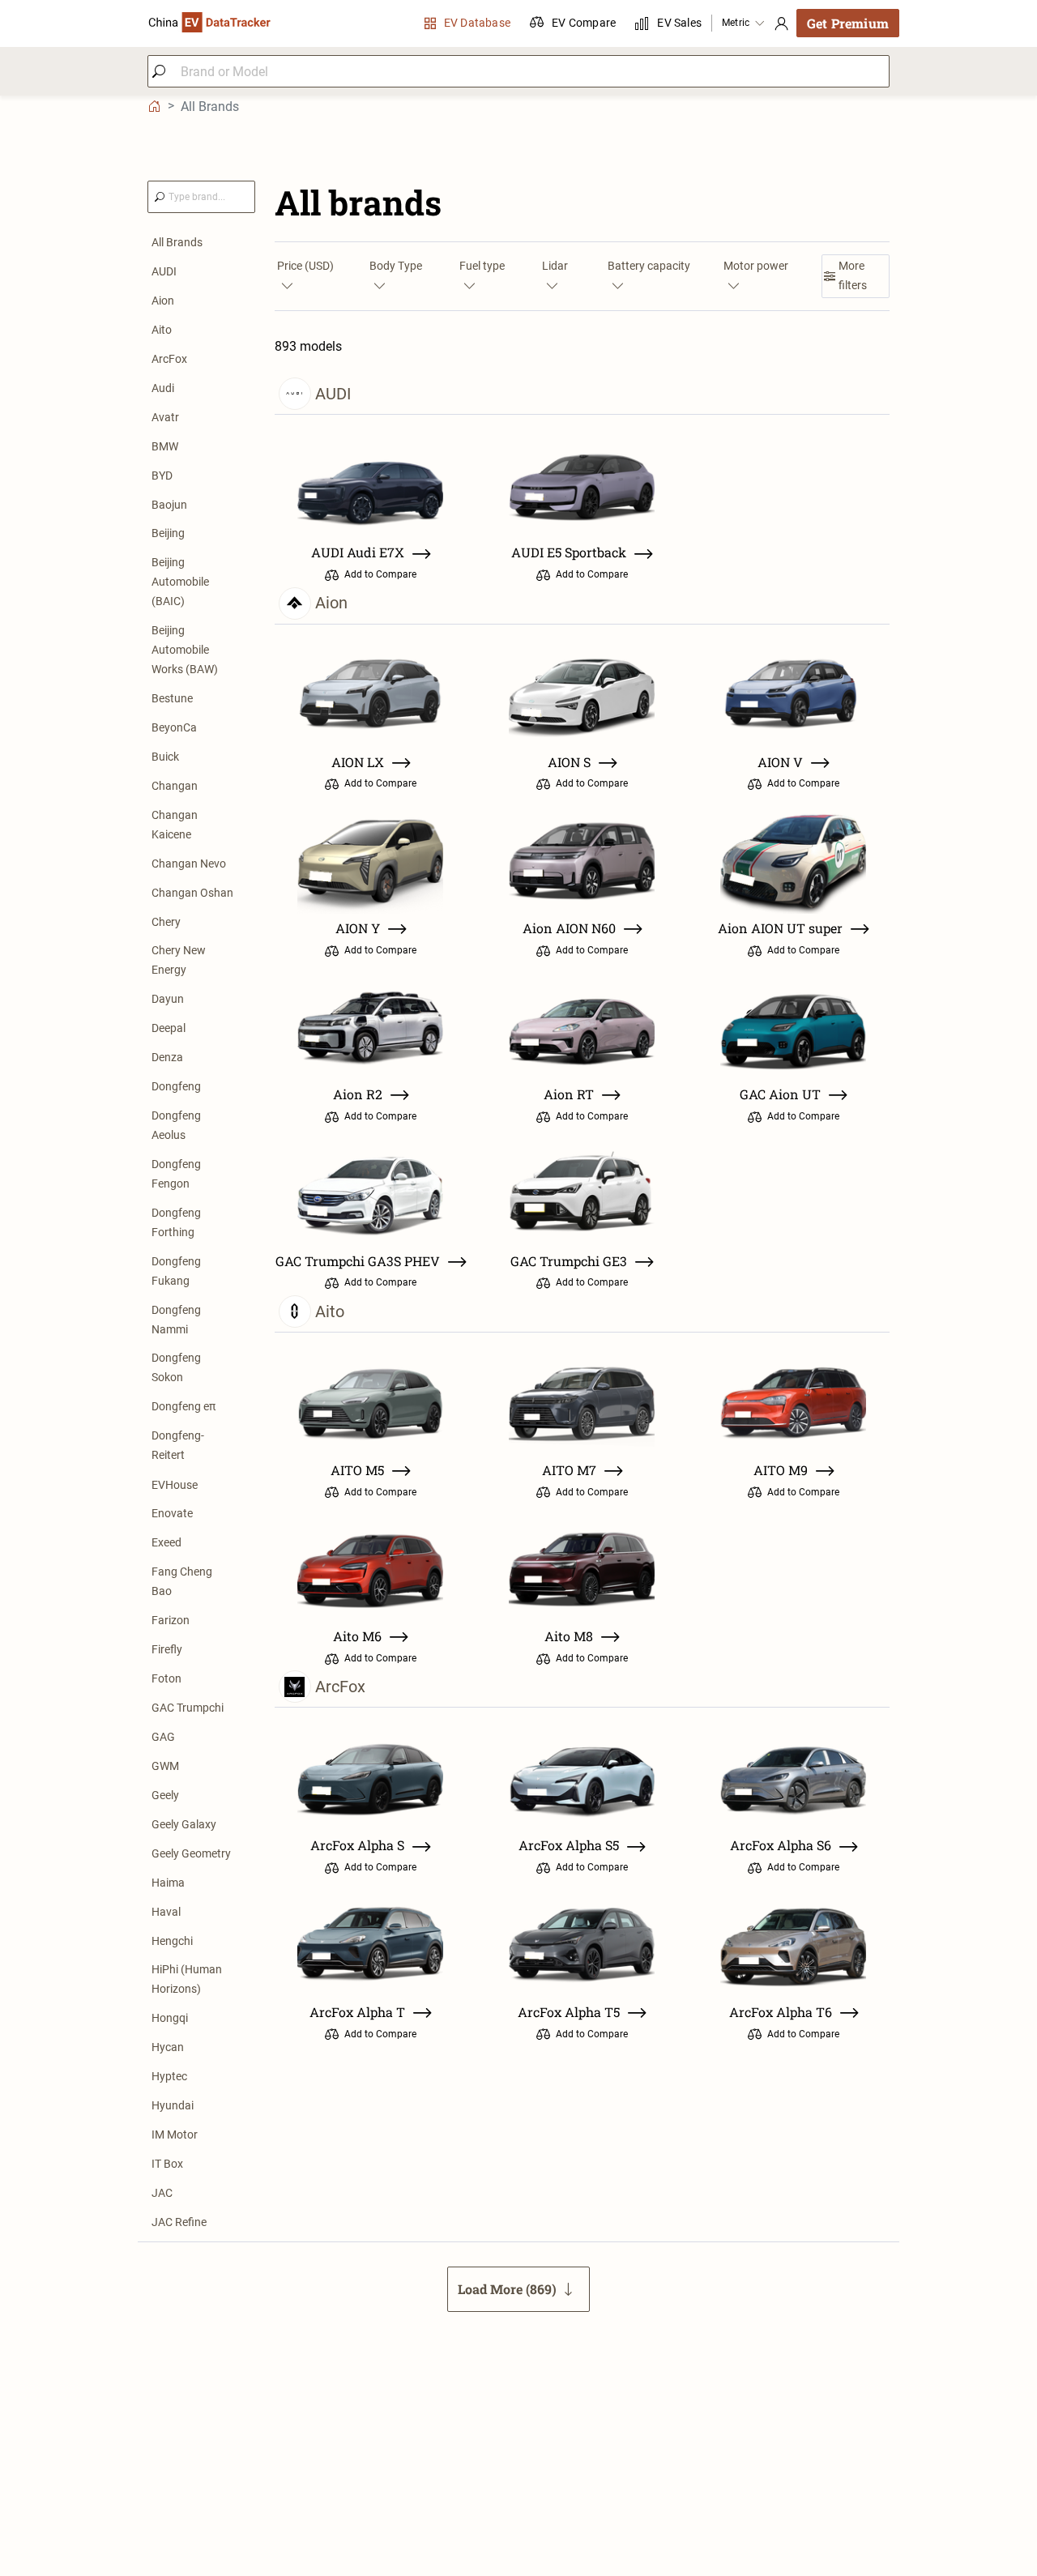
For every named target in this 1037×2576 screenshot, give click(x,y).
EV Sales (679, 23)
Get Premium (848, 23)
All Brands (177, 242)
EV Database (477, 23)
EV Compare (584, 23)
